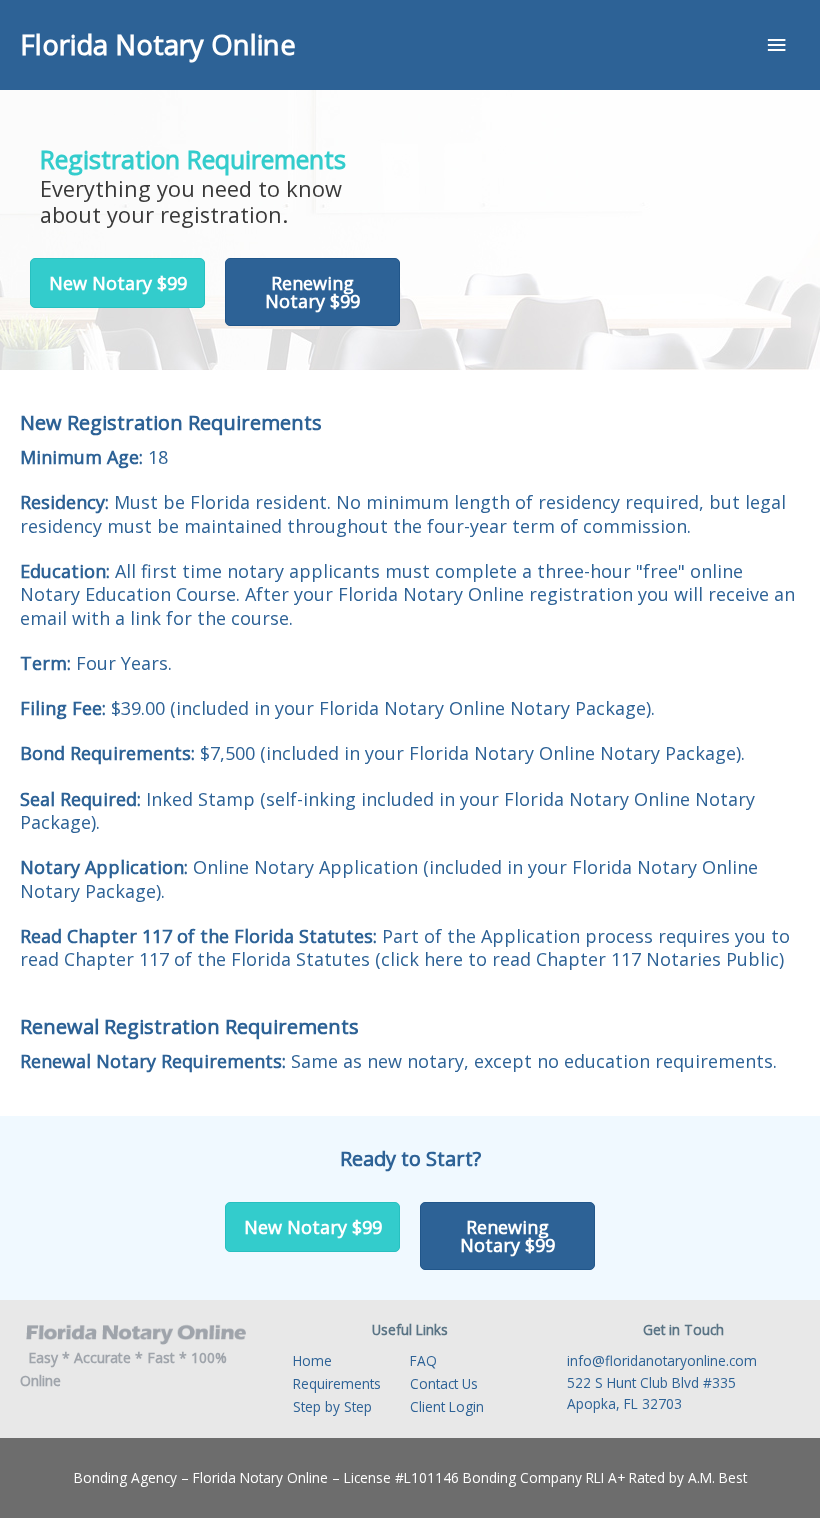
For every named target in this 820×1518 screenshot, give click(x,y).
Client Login (447, 1406)
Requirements (337, 1383)
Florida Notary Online (158, 44)
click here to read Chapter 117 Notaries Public (580, 959)
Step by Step (332, 1406)
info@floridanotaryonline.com (662, 1360)
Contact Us (444, 1383)
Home (312, 1360)
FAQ (423, 1360)
